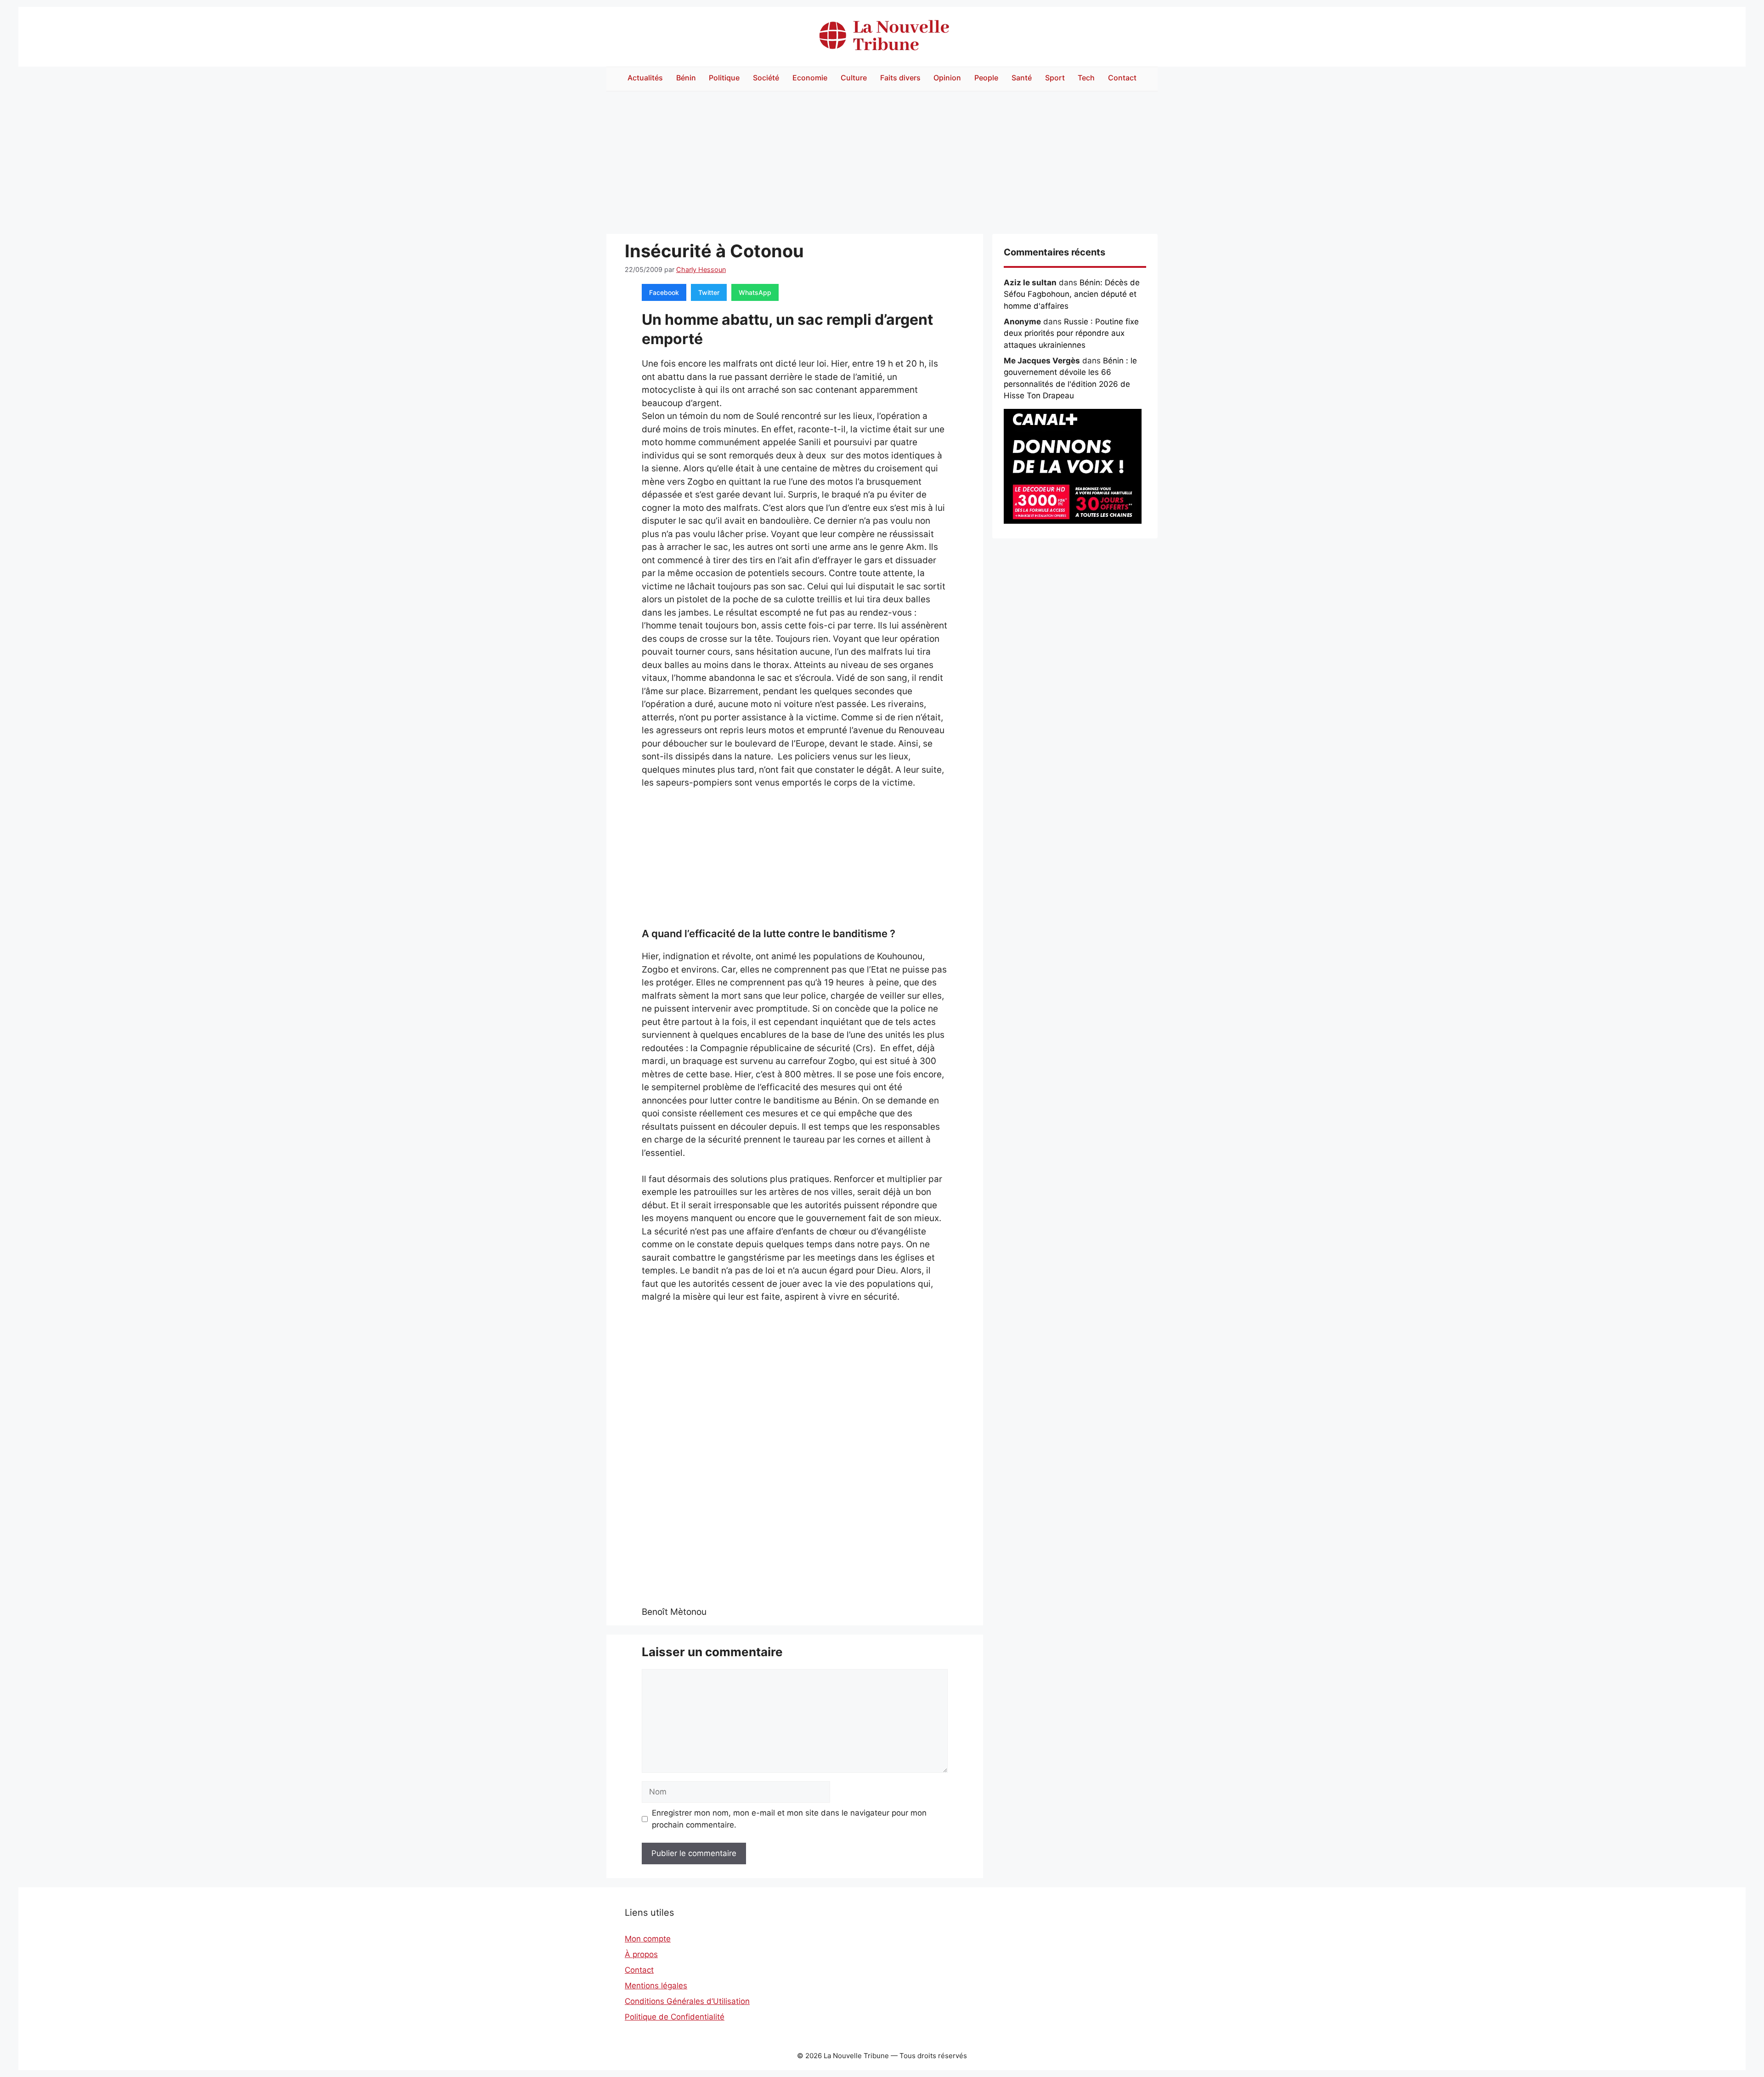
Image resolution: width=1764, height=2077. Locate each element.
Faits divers (900, 78)
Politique (724, 78)
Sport (1055, 78)
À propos (641, 1954)
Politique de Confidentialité (675, 2017)
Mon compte (648, 1939)
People (986, 78)
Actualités (645, 78)
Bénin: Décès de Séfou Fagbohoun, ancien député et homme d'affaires (1072, 294)
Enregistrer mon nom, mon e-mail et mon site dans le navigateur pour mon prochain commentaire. (789, 1819)
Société (766, 78)
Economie (810, 78)
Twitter (709, 292)
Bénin (686, 78)
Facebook (664, 292)
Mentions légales (656, 1986)
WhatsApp (755, 292)
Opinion (947, 78)
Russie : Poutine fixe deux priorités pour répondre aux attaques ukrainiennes (1071, 333)
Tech (1086, 78)
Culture (854, 78)
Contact (1122, 78)
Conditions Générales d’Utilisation (687, 2001)
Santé (1022, 78)
